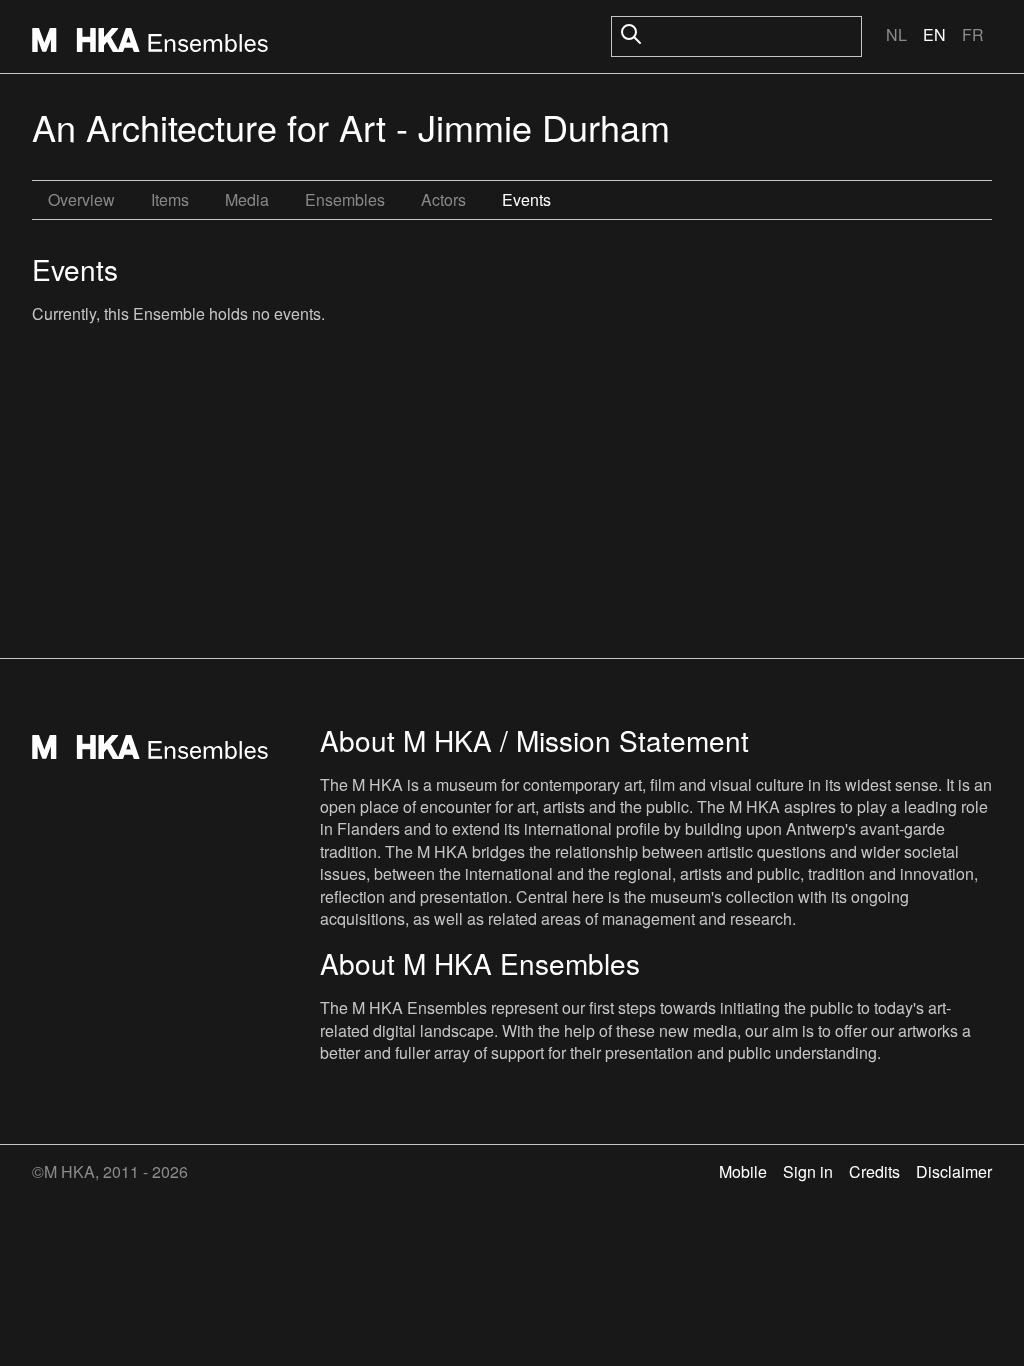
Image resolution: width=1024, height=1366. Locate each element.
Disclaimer (954, 1171)
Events (526, 199)
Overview (81, 199)
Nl (896, 34)
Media (247, 199)
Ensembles (345, 199)
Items (170, 199)
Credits (874, 1171)
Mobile (743, 1171)
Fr (973, 34)
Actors (443, 199)
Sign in (808, 1171)
